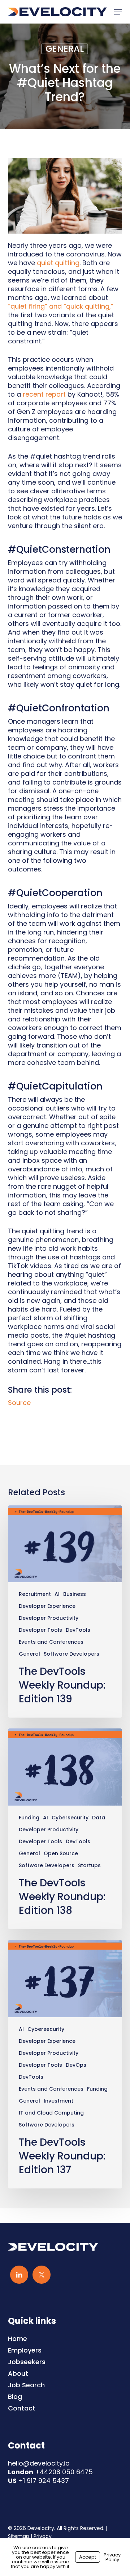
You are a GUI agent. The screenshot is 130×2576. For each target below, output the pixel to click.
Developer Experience (47, 1606)
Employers (25, 2350)
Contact (22, 2408)
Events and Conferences (51, 1642)
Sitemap (19, 2536)
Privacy (43, 2536)
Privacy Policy (112, 2557)
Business (75, 1594)
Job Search (26, 2385)
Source (19, 1403)
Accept (88, 2557)
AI (57, 1594)
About (18, 2374)
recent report (44, 394)
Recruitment (35, 1594)
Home (18, 2339)
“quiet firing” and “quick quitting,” (61, 306)
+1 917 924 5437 (44, 2481)
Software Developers (71, 1654)
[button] (118, 12)
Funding (29, 1818)
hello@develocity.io (39, 2463)
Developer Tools (40, 1630)
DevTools (78, 1630)
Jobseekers (27, 2362)
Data (99, 1818)
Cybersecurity (70, 1818)
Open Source (61, 1854)
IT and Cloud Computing (51, 2113)
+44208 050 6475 (64, 2472)
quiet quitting (58, 263)
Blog (15, 2397)
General (65, 49)
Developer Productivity (49, 1618)
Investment (58, 2101)
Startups (89, 1866)
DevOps (76, 2065)
